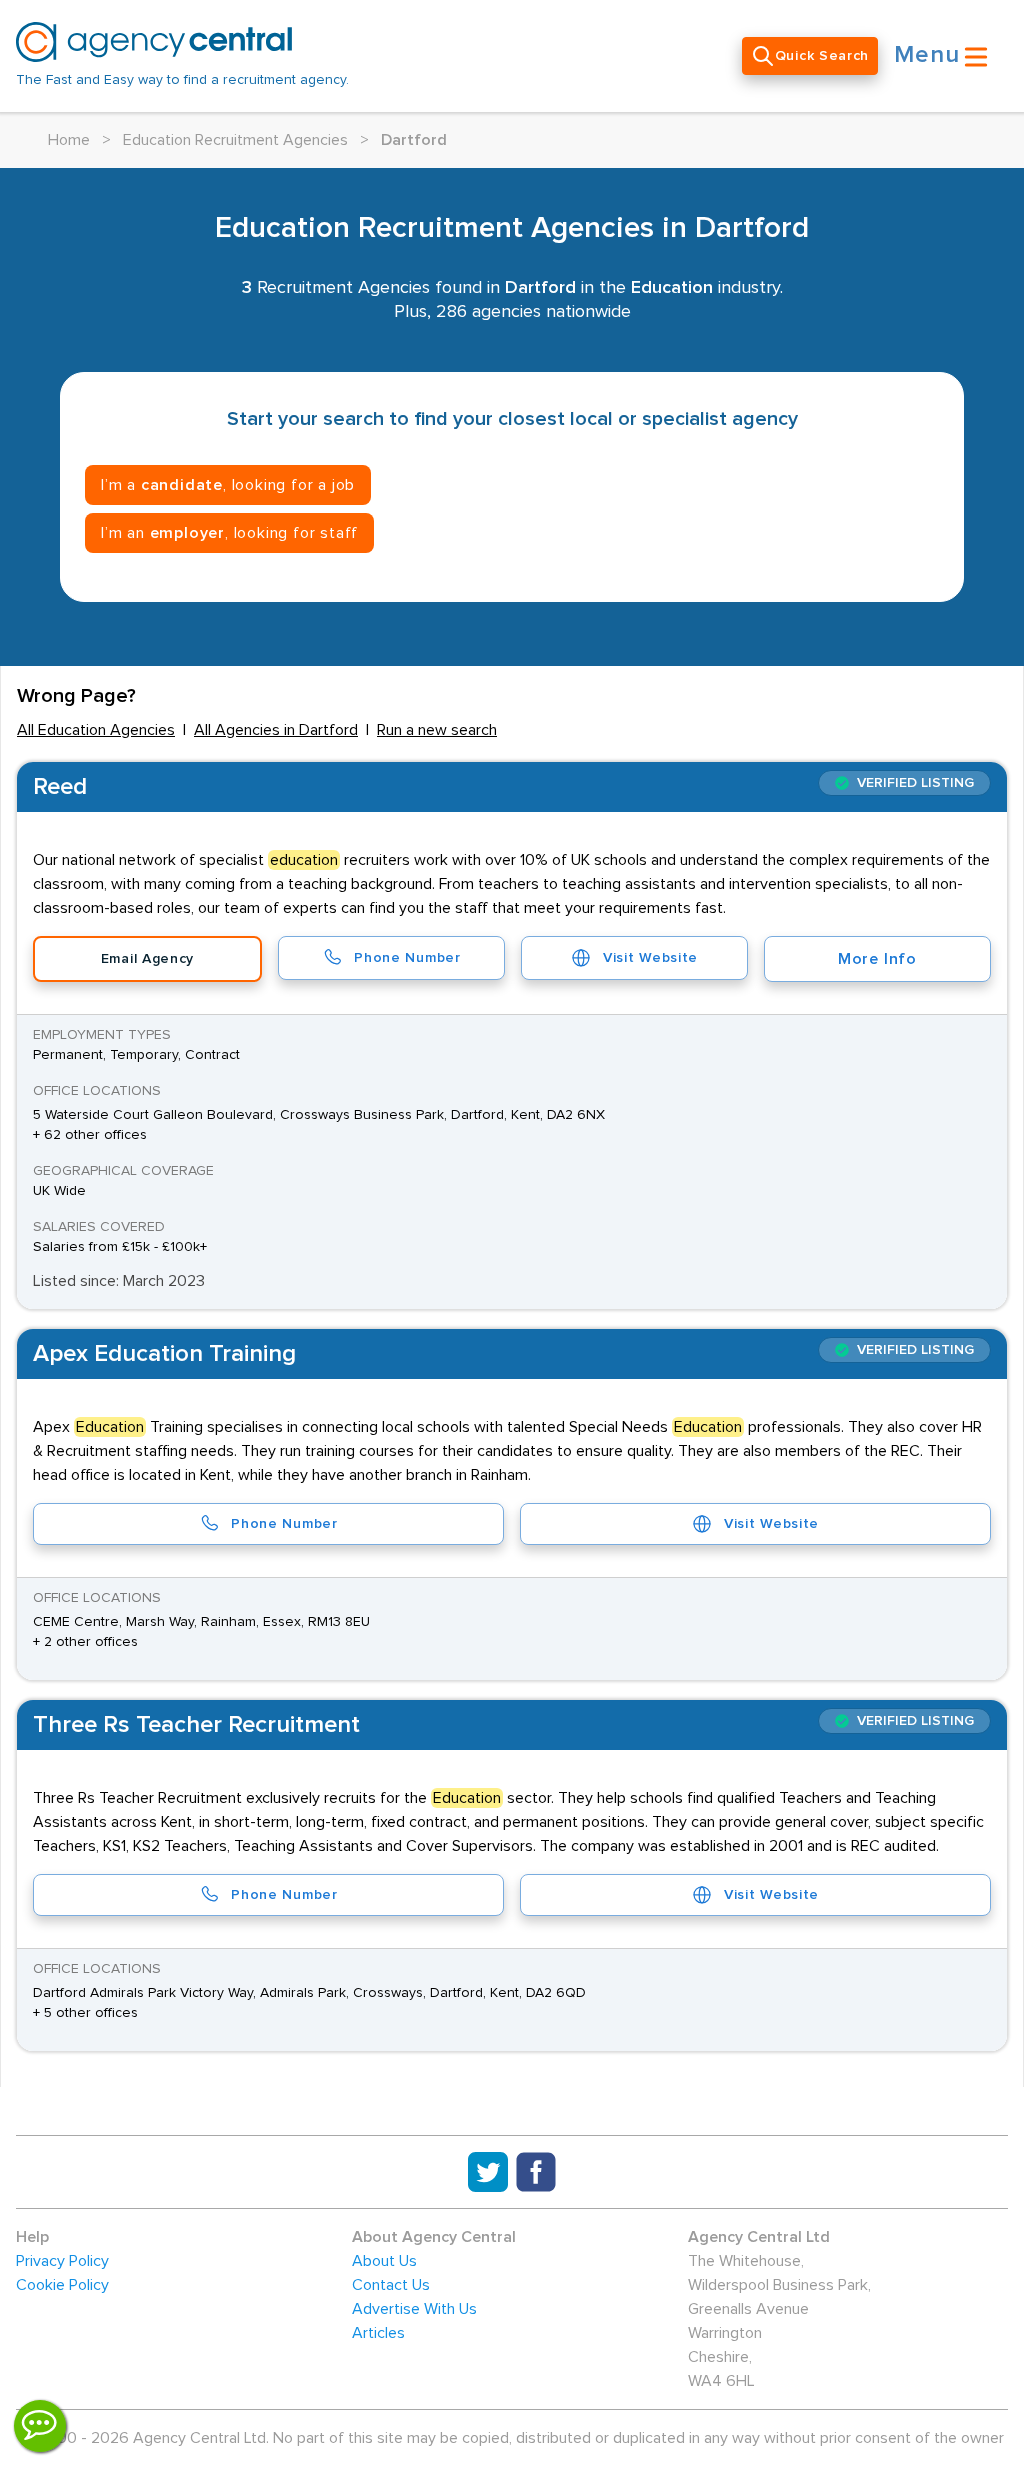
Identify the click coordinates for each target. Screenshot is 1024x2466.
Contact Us (391, 2285)
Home (69, 140)
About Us (384, 2261)
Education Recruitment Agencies (235, 140)
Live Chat (40, 2426)
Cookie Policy (62, 2285)
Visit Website (650, 958)
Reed (60, 787)
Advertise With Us (414, 2309)
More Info (877, 959)
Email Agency (147, 959)
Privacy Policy (62, 2261)
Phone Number (407, 958)
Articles (378, 2333)
